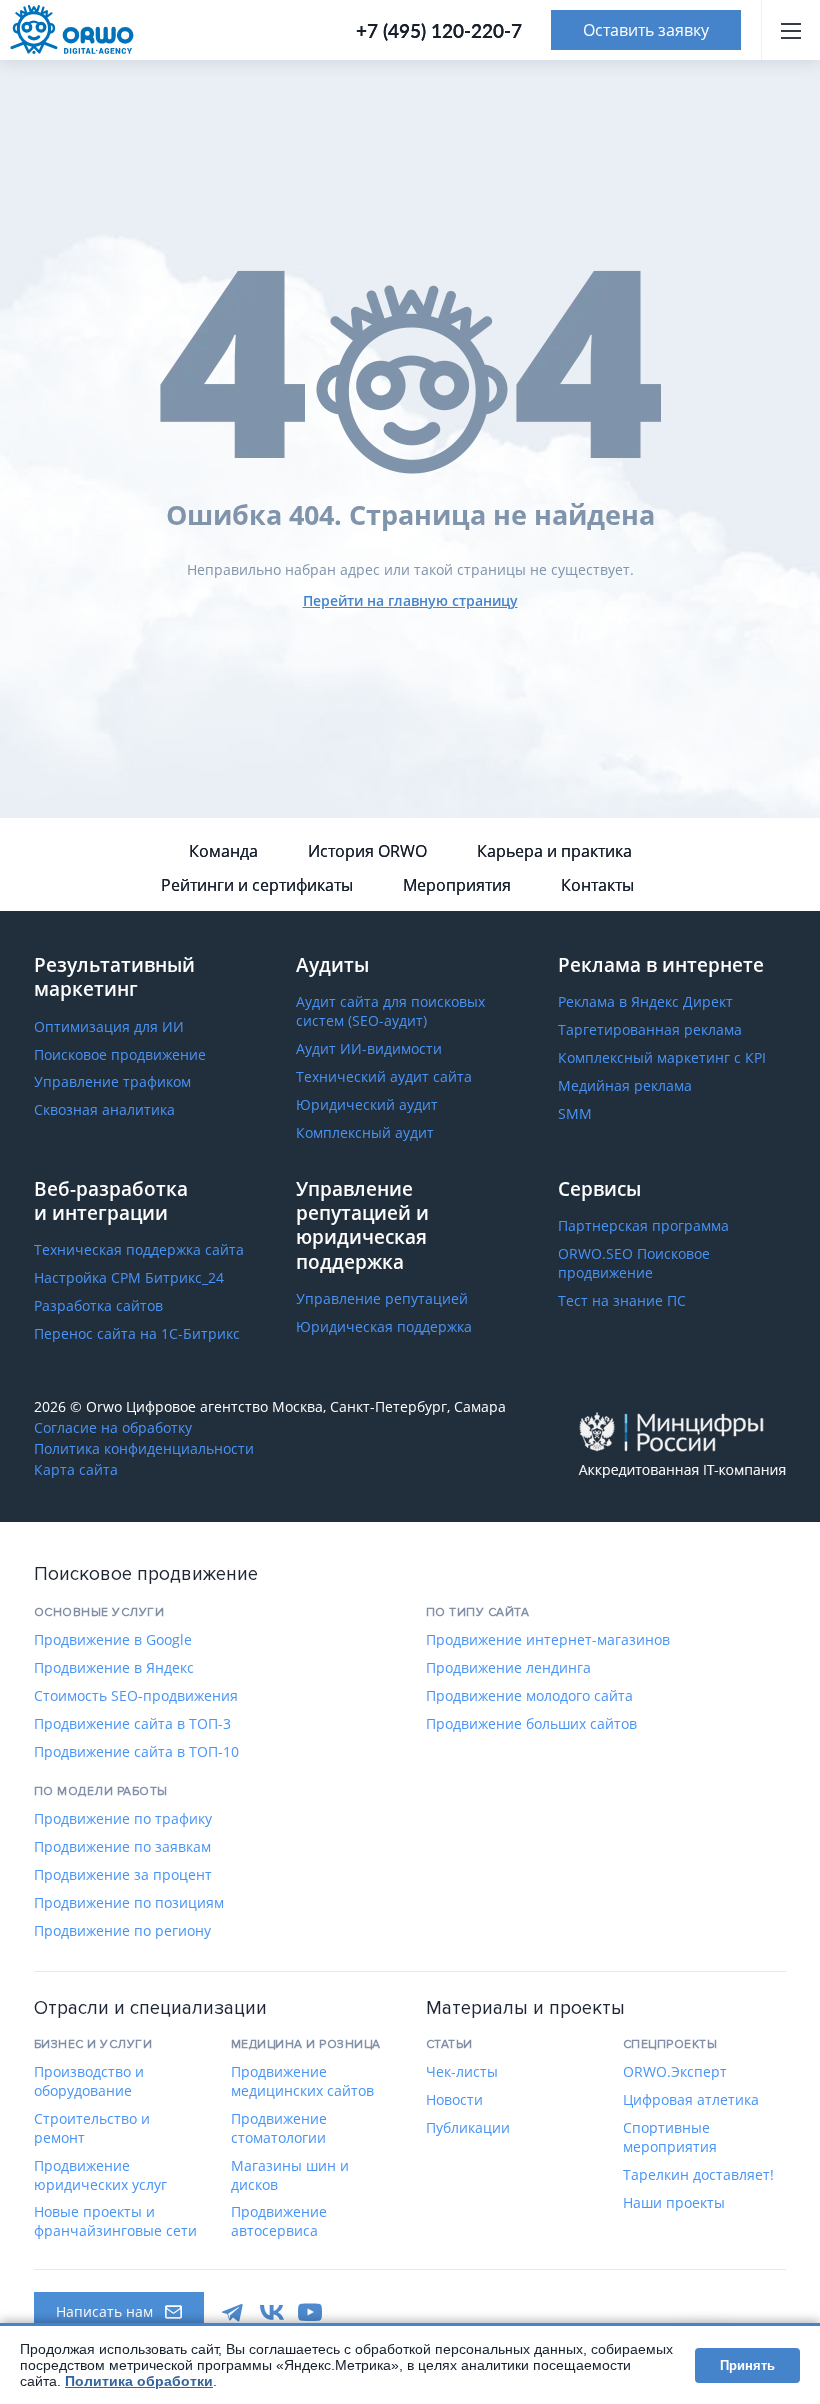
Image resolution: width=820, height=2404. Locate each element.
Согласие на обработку (113, 1428)
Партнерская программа (643, 1226)
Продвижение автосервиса (279, 2221)
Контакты (597, 885)
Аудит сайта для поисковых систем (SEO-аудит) (390, 1011)
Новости (454, 2100)
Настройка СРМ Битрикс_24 (129, 1278)
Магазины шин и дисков (290, 2175)
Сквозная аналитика (104, 1110)
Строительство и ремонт (92, 2128)
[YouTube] (310, 2312)
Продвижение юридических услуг (100, 2175)
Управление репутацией (382, 1299)
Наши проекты (674, 2203)
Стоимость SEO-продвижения (136, 1696)
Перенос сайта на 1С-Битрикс (137, 1334)
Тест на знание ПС (622, 1301)
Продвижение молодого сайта (529, 1696)
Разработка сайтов (98, 1306)
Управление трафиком (112, 1082)
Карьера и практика (554, 851)
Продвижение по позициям (129, 1903)
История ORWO (367, 851)
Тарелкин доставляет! (698, 2175)
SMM (575, 1114)
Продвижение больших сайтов (531, 1724)
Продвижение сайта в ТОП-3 (132, 1724)
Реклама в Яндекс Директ (645, 1002)
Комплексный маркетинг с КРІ (662, 1058)
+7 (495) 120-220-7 (439, 30)
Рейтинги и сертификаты (257, 885)
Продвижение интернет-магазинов (548, 1640)
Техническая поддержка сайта (139, 1250)
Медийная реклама (625, 1086)
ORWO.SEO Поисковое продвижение (634, 1263)
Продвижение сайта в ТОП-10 (136, 1752)
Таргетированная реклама (650, 1030)
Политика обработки (139, 2381)
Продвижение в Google (113, 1640)
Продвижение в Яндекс (114, 1668)
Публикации (468, 2128)
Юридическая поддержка (384, 1327)
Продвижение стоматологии (279, 2128)
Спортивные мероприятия (670, 2137)
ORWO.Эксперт (675, 2072)
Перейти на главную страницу (410, 600)
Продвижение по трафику (123, 1819)
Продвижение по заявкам (122, 1847)
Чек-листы (462, 2072)
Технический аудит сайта (384, 1077)
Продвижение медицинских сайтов (302, 2081)
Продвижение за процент (123, 1875)
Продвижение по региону (122, 1931)
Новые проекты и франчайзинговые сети (115, 2221)
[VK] (272, 2312)
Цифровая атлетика (691, 2100)
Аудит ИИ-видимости (369, 1049)
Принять (747, 2365)
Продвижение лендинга (508, 1668)
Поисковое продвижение (120, 1055)
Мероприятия (457, 885)
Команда (223, 851)
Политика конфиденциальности (144, 1449)
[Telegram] (234, 2312)
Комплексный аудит (365, 1133)
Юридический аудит (367, 1105)
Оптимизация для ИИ (109, 1027)
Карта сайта (76, 1470)
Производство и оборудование (89, 2081)
